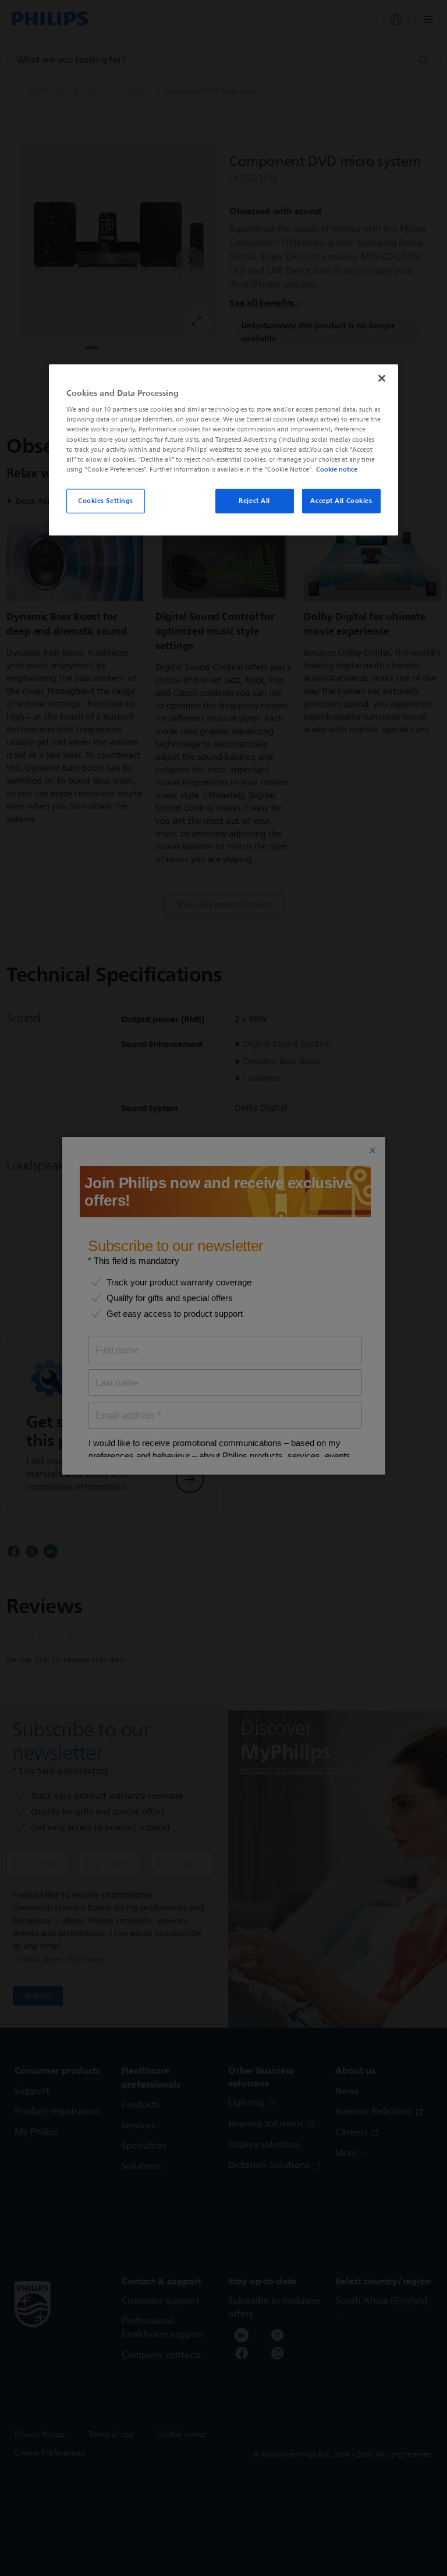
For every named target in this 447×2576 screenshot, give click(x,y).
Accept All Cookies (341, 501)
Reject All (254, 501)
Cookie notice (337, 469)
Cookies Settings (106, 501)
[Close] (382, 378)
